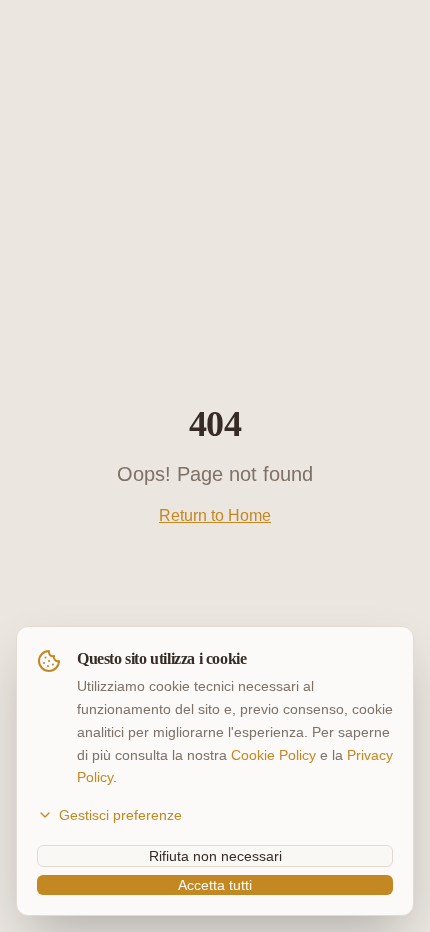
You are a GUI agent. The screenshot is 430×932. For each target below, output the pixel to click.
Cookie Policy (273, 755)
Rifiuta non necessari (215, 856)
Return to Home (215, 515)
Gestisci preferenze (120, 815)
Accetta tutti (215, 885)
